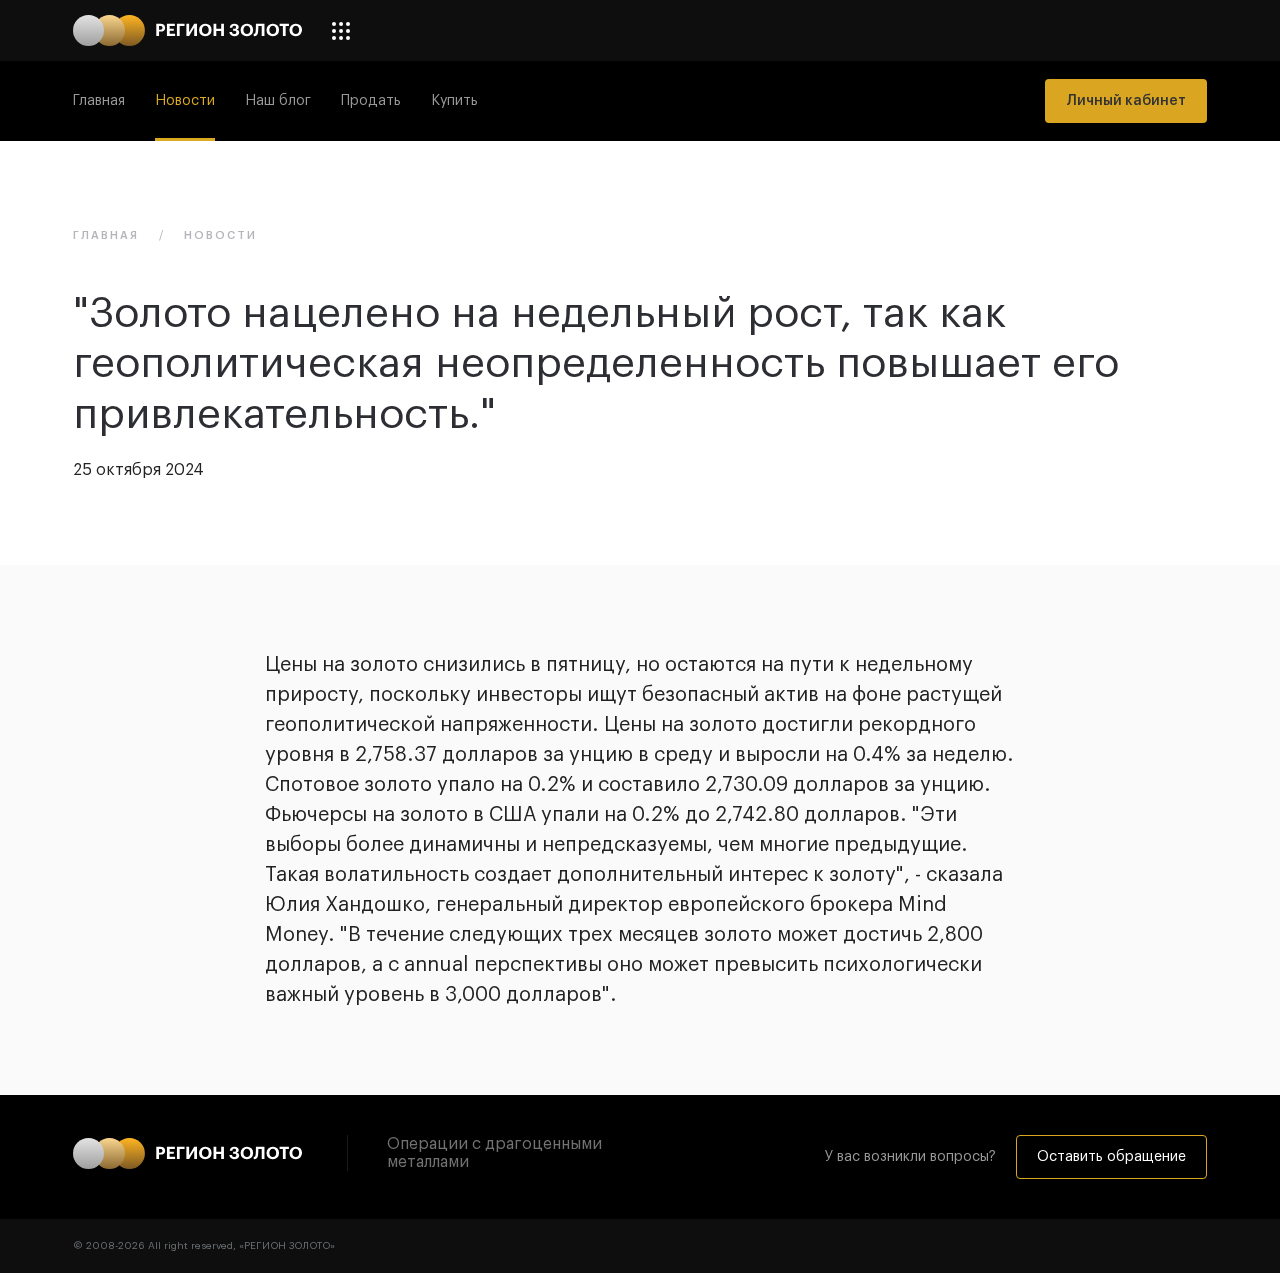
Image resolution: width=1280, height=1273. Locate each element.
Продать (371, 101)
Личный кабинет (1126, 101)
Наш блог (278, 101)
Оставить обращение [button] (1111, 1157)
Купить (454, 101)
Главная (99, 101)
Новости (185, 101)
